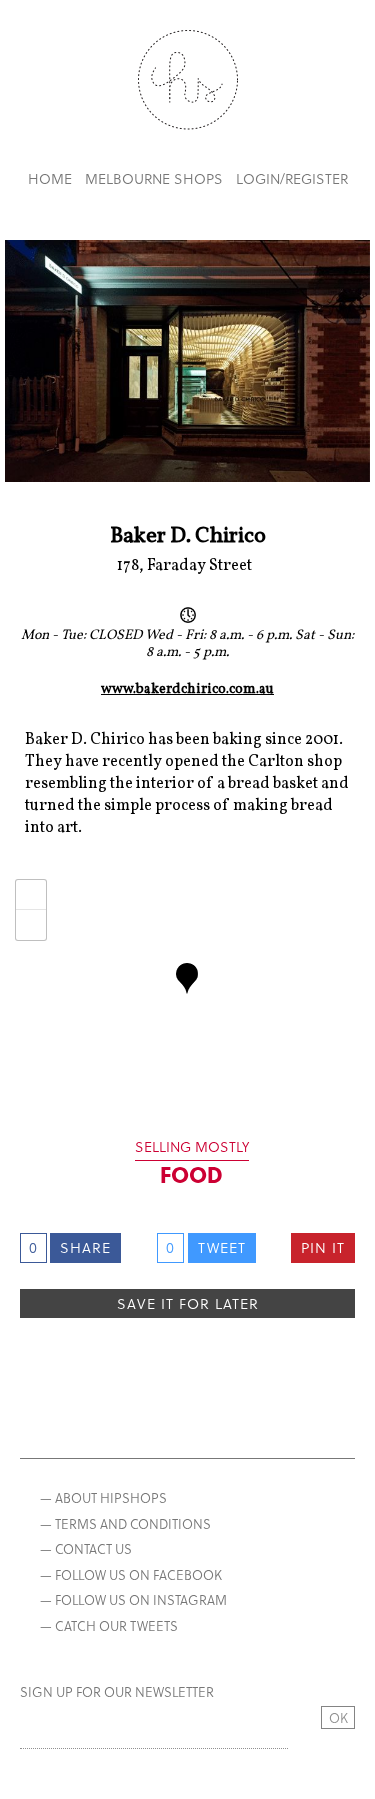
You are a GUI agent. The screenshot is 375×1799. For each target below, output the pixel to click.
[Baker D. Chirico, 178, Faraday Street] (187, 978)
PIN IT (323, 1247)
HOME (50, 178)
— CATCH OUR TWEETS (109, 1625)
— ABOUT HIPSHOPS (103, 1497)
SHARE (85, 1247)
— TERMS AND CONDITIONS (125, 1523)
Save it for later (188, 1303)
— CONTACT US (86, 1548)
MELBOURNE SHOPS (154, 178)
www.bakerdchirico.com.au (187, 690)
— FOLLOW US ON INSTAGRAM (133, 1599)
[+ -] (187, 994)
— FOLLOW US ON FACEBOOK (131, 1574)
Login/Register (292, 178)
